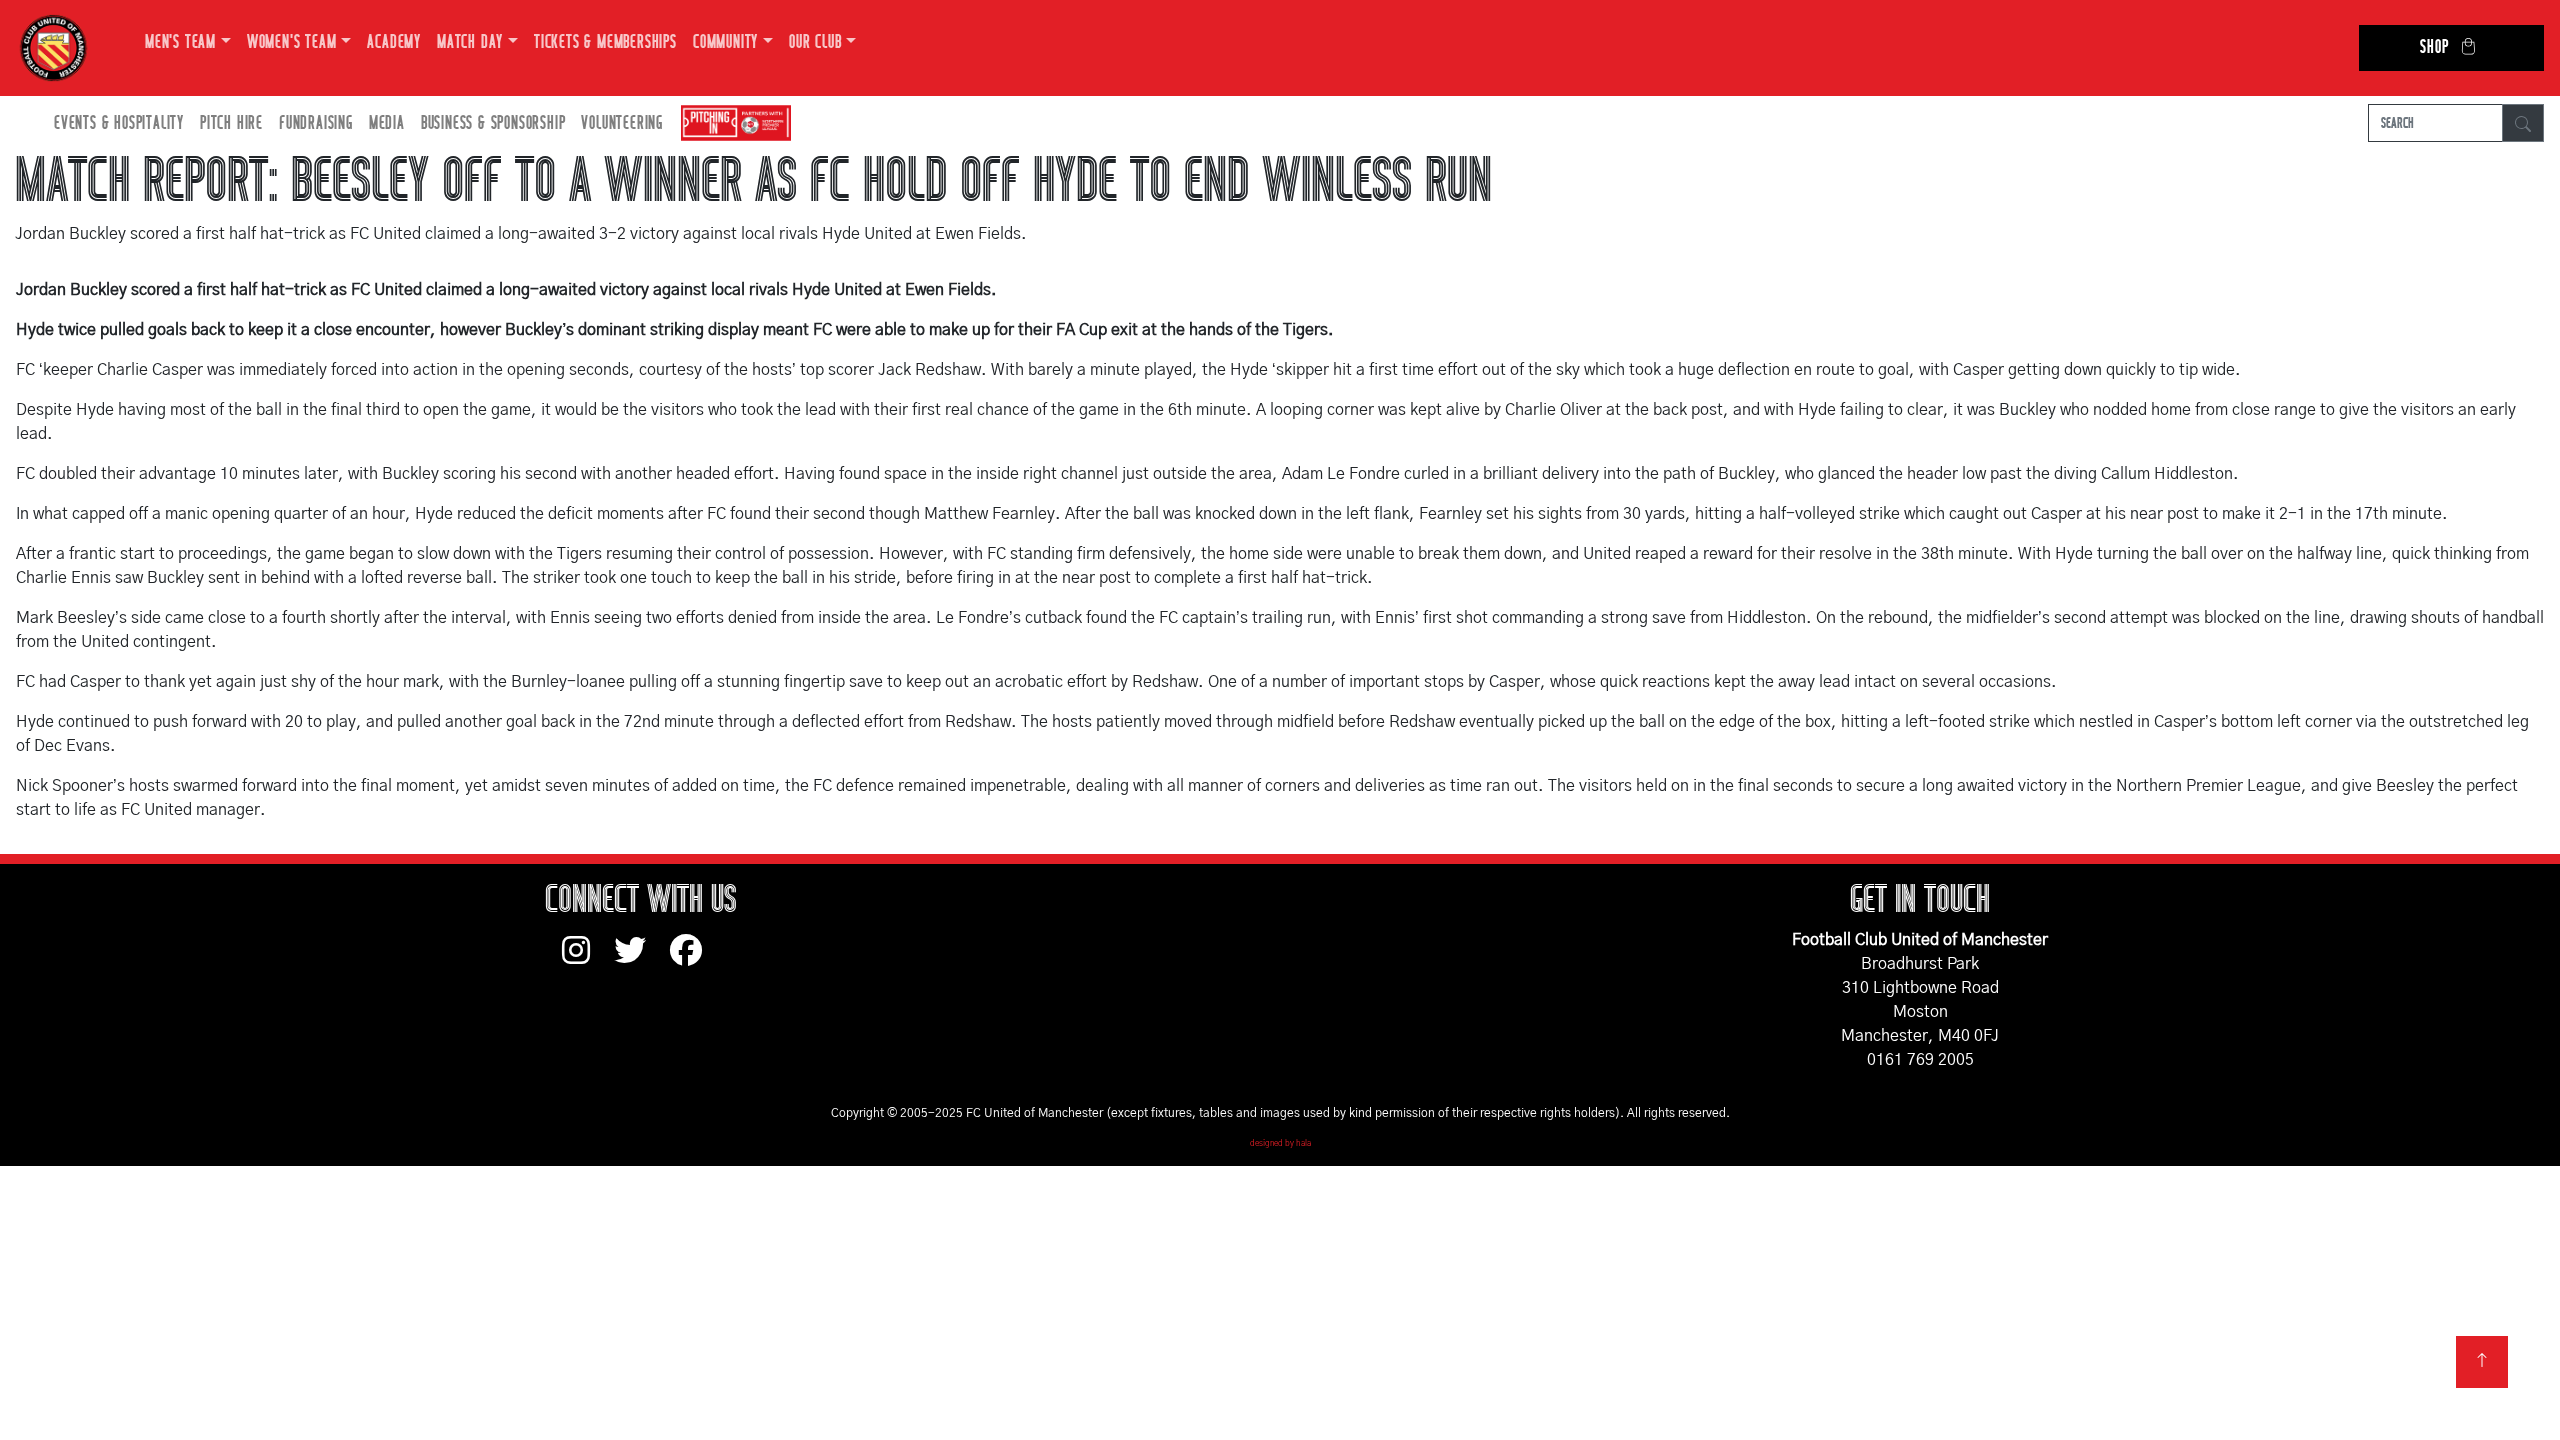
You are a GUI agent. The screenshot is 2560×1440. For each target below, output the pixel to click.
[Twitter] (642, 960)
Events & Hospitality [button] (119, 123)
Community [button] (725, 42)
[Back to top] (2482, 1362)
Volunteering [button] (622, 123)
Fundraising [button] (316, 123)
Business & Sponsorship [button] (493, 123)
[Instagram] (588, 960)
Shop (2434, 47)
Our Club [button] (815, 42)
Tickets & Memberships (605, 42)
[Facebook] (694, 960)
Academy (394, 42)
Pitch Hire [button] (231, 123)
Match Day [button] (470, 42)
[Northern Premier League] (731, 123)
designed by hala (1280, 1144)
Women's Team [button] (292, 42)
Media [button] (387, 123)
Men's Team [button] (180, 42)
